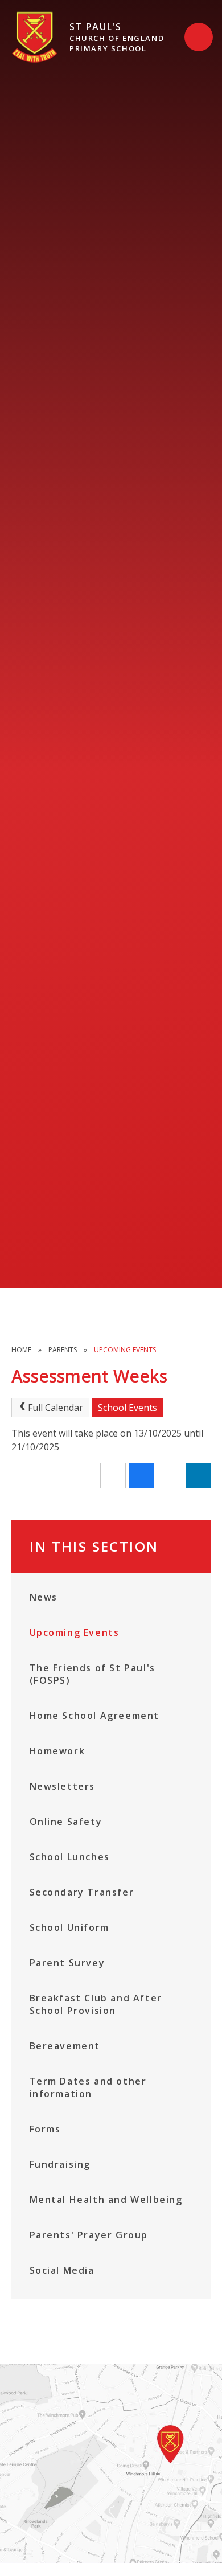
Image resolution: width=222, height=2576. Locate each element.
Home (21, 1350)
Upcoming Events (125, 1350)
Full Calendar (55, 1408)
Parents (63, 1350)
